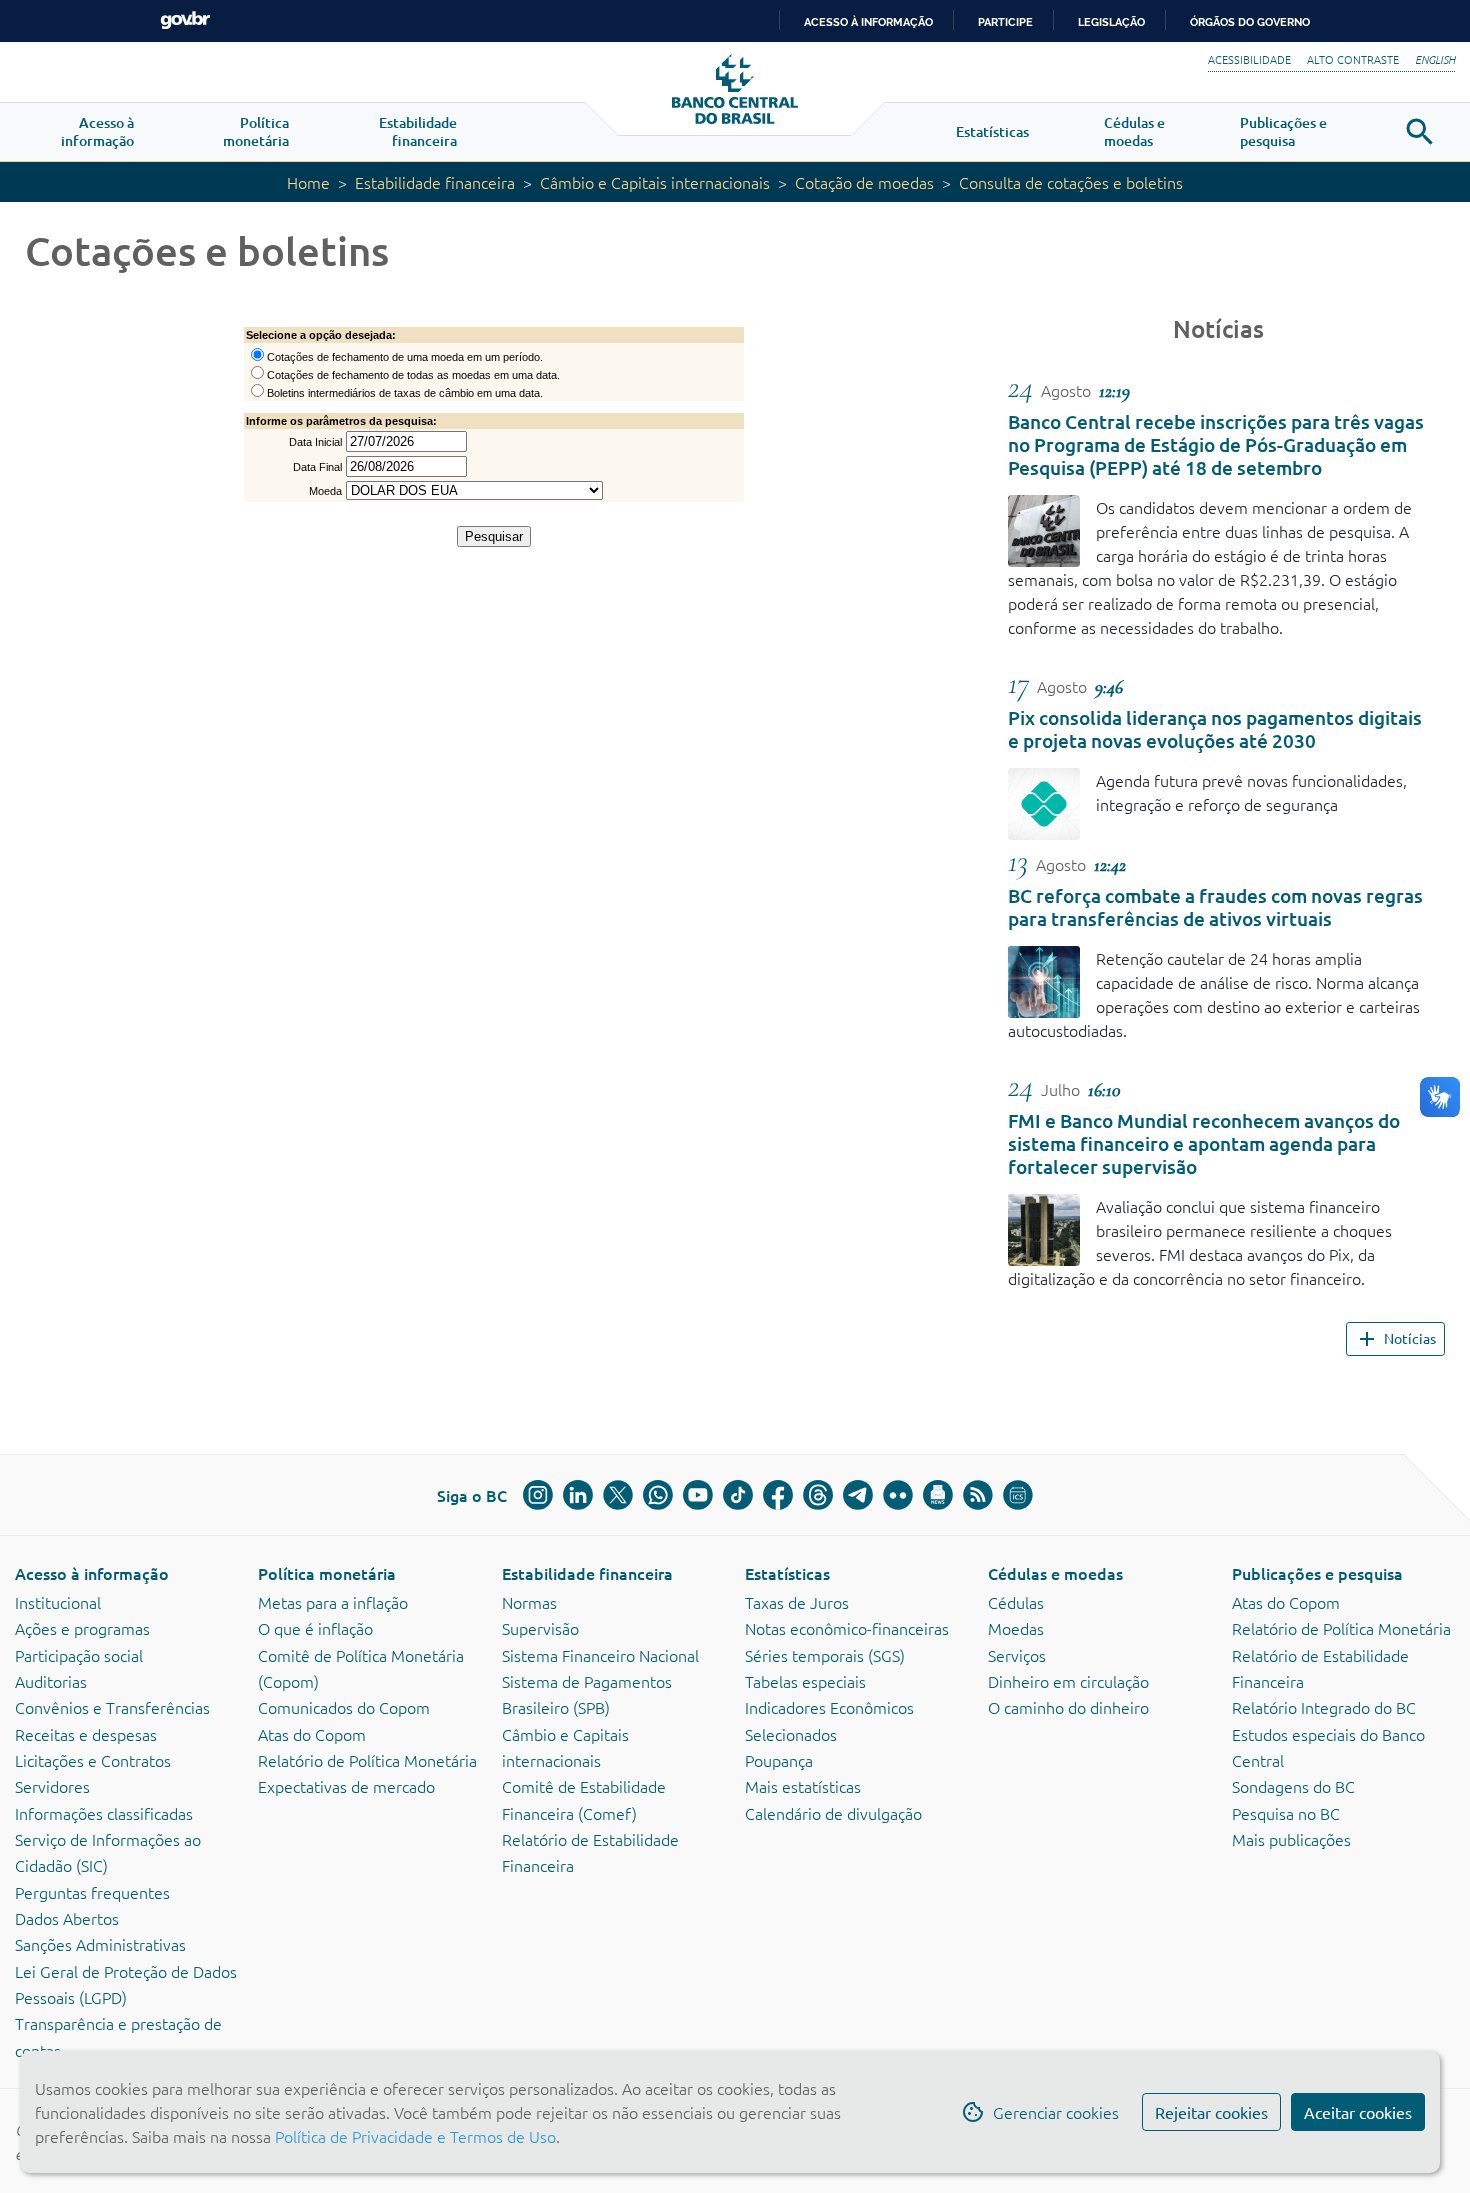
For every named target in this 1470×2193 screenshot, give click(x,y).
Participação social (79, 1655)
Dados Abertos (67, 1918)
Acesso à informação (92, 1573)
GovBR (185, 20)
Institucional (58, 1602)
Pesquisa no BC (1286, 1813)
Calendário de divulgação (833, 1813)
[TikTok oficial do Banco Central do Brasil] (738, 1495)
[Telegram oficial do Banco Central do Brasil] (858, 1495)
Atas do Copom (312, 1734)
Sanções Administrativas (100, 1944)
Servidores (52, 1786)
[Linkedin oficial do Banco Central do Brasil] (578, 1495)
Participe (1005, 22)
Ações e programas (82, 1628)
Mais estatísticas (803, 1786)
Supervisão (540, 1628)
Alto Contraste (1353, 59)
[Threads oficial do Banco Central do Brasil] (818, 1495)
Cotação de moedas (864, 182)
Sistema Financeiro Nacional (600, 1655)
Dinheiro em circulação (1068, 1681)
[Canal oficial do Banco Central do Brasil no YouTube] (698, 1495)
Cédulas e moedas (1055, 1573)
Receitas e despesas (86, 1734)
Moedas (1016, 1628)
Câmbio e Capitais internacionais (655, 182)
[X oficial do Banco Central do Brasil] (618, 1495)
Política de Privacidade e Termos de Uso (413, 2136)
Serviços (1017, 1655)
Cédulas (1016, 1602)
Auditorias (51, 1681)
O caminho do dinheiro (1068, 1707)
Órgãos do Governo (1250, 22)
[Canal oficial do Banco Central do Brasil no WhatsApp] (658, 1495)
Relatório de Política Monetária (367, 1760)
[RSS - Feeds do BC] (978, 1495)
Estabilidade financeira (435, 182)
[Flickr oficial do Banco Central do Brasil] (898, 1495)
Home (308, 182)
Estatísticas (787, 1573)
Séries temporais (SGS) (825, 1655)
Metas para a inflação (333, 1602)
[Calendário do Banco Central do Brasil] (1018, 1495)
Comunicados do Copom (344, 1707)
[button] (97, 132)
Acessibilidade (1249, 59)
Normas (529, 1602)
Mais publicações (1291, 1839)
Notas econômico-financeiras (847, 1628)
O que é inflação (315, 1628)
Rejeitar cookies (1211, 2112)
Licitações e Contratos (93, 1760)
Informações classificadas (104, 1813)
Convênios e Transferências (112, 1707)
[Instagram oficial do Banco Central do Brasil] (538, 1495)
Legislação (1111, 22)
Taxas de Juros (797, 1602)
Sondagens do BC (1293, 1786)
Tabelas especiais (805, 1681)
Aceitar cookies (1358, 2112)
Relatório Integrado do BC (1324, 1707)
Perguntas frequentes (92, 1892)
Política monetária (327, 1573)
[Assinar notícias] (938, 1495)
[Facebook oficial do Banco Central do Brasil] (778, 1495)
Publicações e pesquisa (1317, 1573)
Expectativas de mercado (346, 1786)
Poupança (779, 1760)
